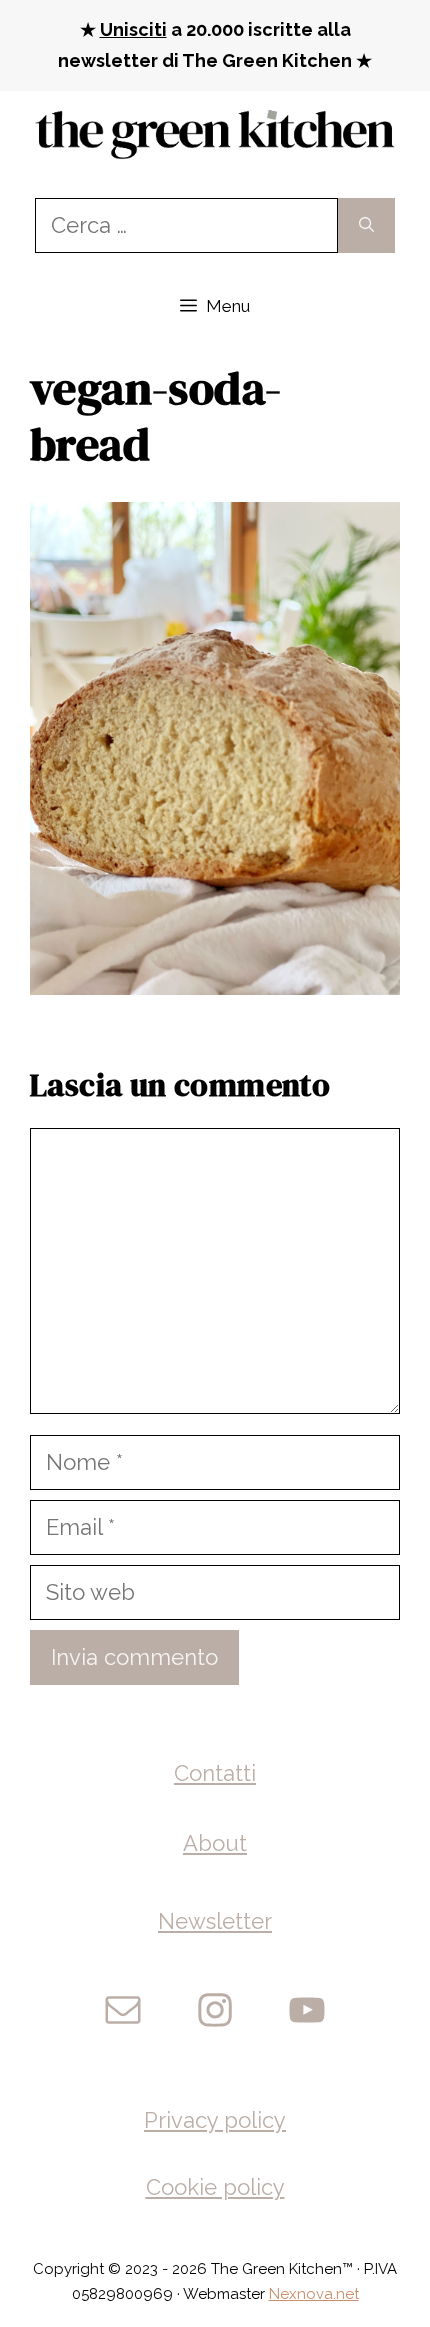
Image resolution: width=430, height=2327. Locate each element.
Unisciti (133, 29)
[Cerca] (366, 225)
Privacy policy (215, 2120)
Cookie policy (215, 2187)
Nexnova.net (314, 2294)
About (215, 1843)
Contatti (215, 1773)
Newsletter (215, 1921)
